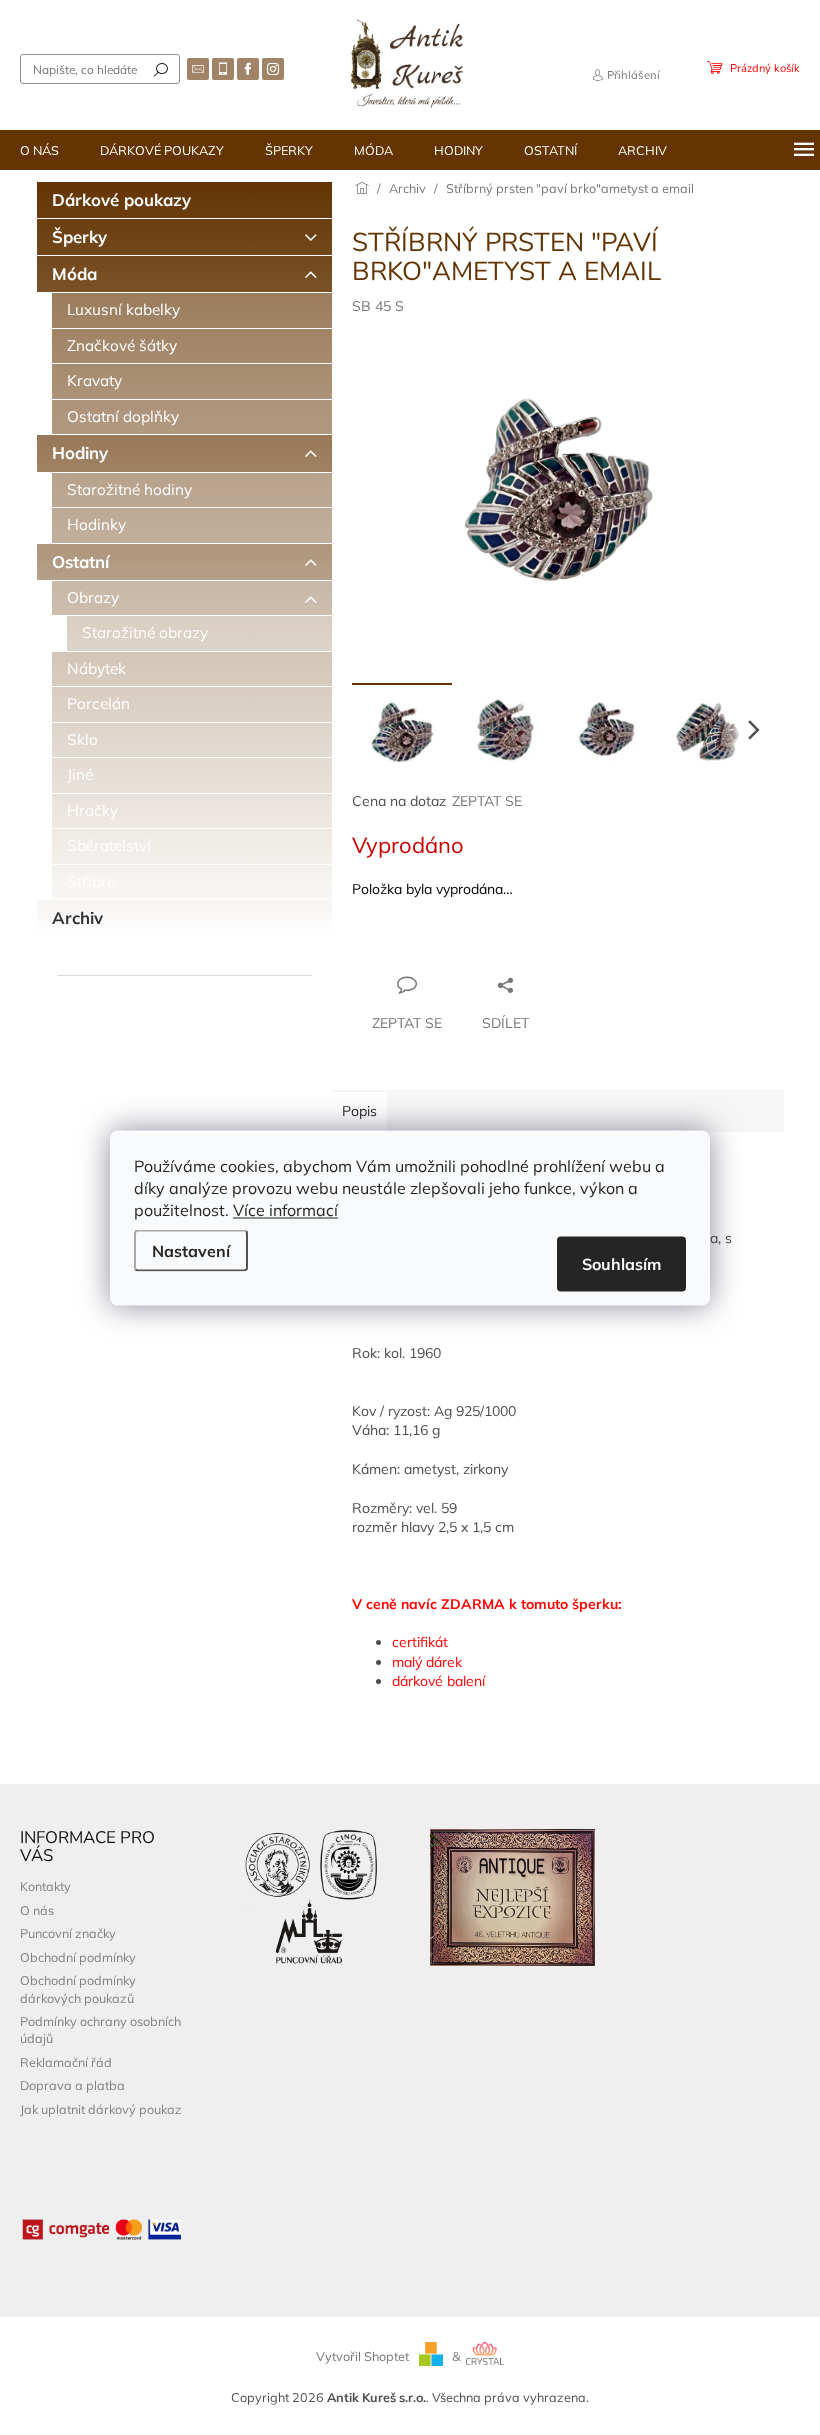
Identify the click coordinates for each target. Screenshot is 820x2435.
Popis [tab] (359, 1111)
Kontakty (45, 1886)
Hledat (161, 69)
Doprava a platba (72, 2085)
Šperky (79, 236)
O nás (37, 1910)
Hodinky (96, 524)
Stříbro (91, 881)
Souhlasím (621, 1263)
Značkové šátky (122, 345)
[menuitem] (39, 150)
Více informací (285, 1209)
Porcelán (98, 703)
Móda (74, 273)
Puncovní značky (68, 1933)
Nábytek (96, 668)
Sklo (82, 739)
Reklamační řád (66, 2062)
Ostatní (80, 561)
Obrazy (93, 597)
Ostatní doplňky (123, 416)
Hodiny (80, 452)
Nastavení (191, 1250)
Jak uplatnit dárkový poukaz (101, 2109)
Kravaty (94, 380)
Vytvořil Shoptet (362, 2356)
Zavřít (460, 946)
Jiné (80, 774)
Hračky (92, 810)
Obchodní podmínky (78, 1957)
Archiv (77, 917)
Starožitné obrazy (145, 632)
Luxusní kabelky (123, 309)
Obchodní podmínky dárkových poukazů (78, 1988)
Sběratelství (109, 845)
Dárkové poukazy (121, 199)
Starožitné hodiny (129, 489)
